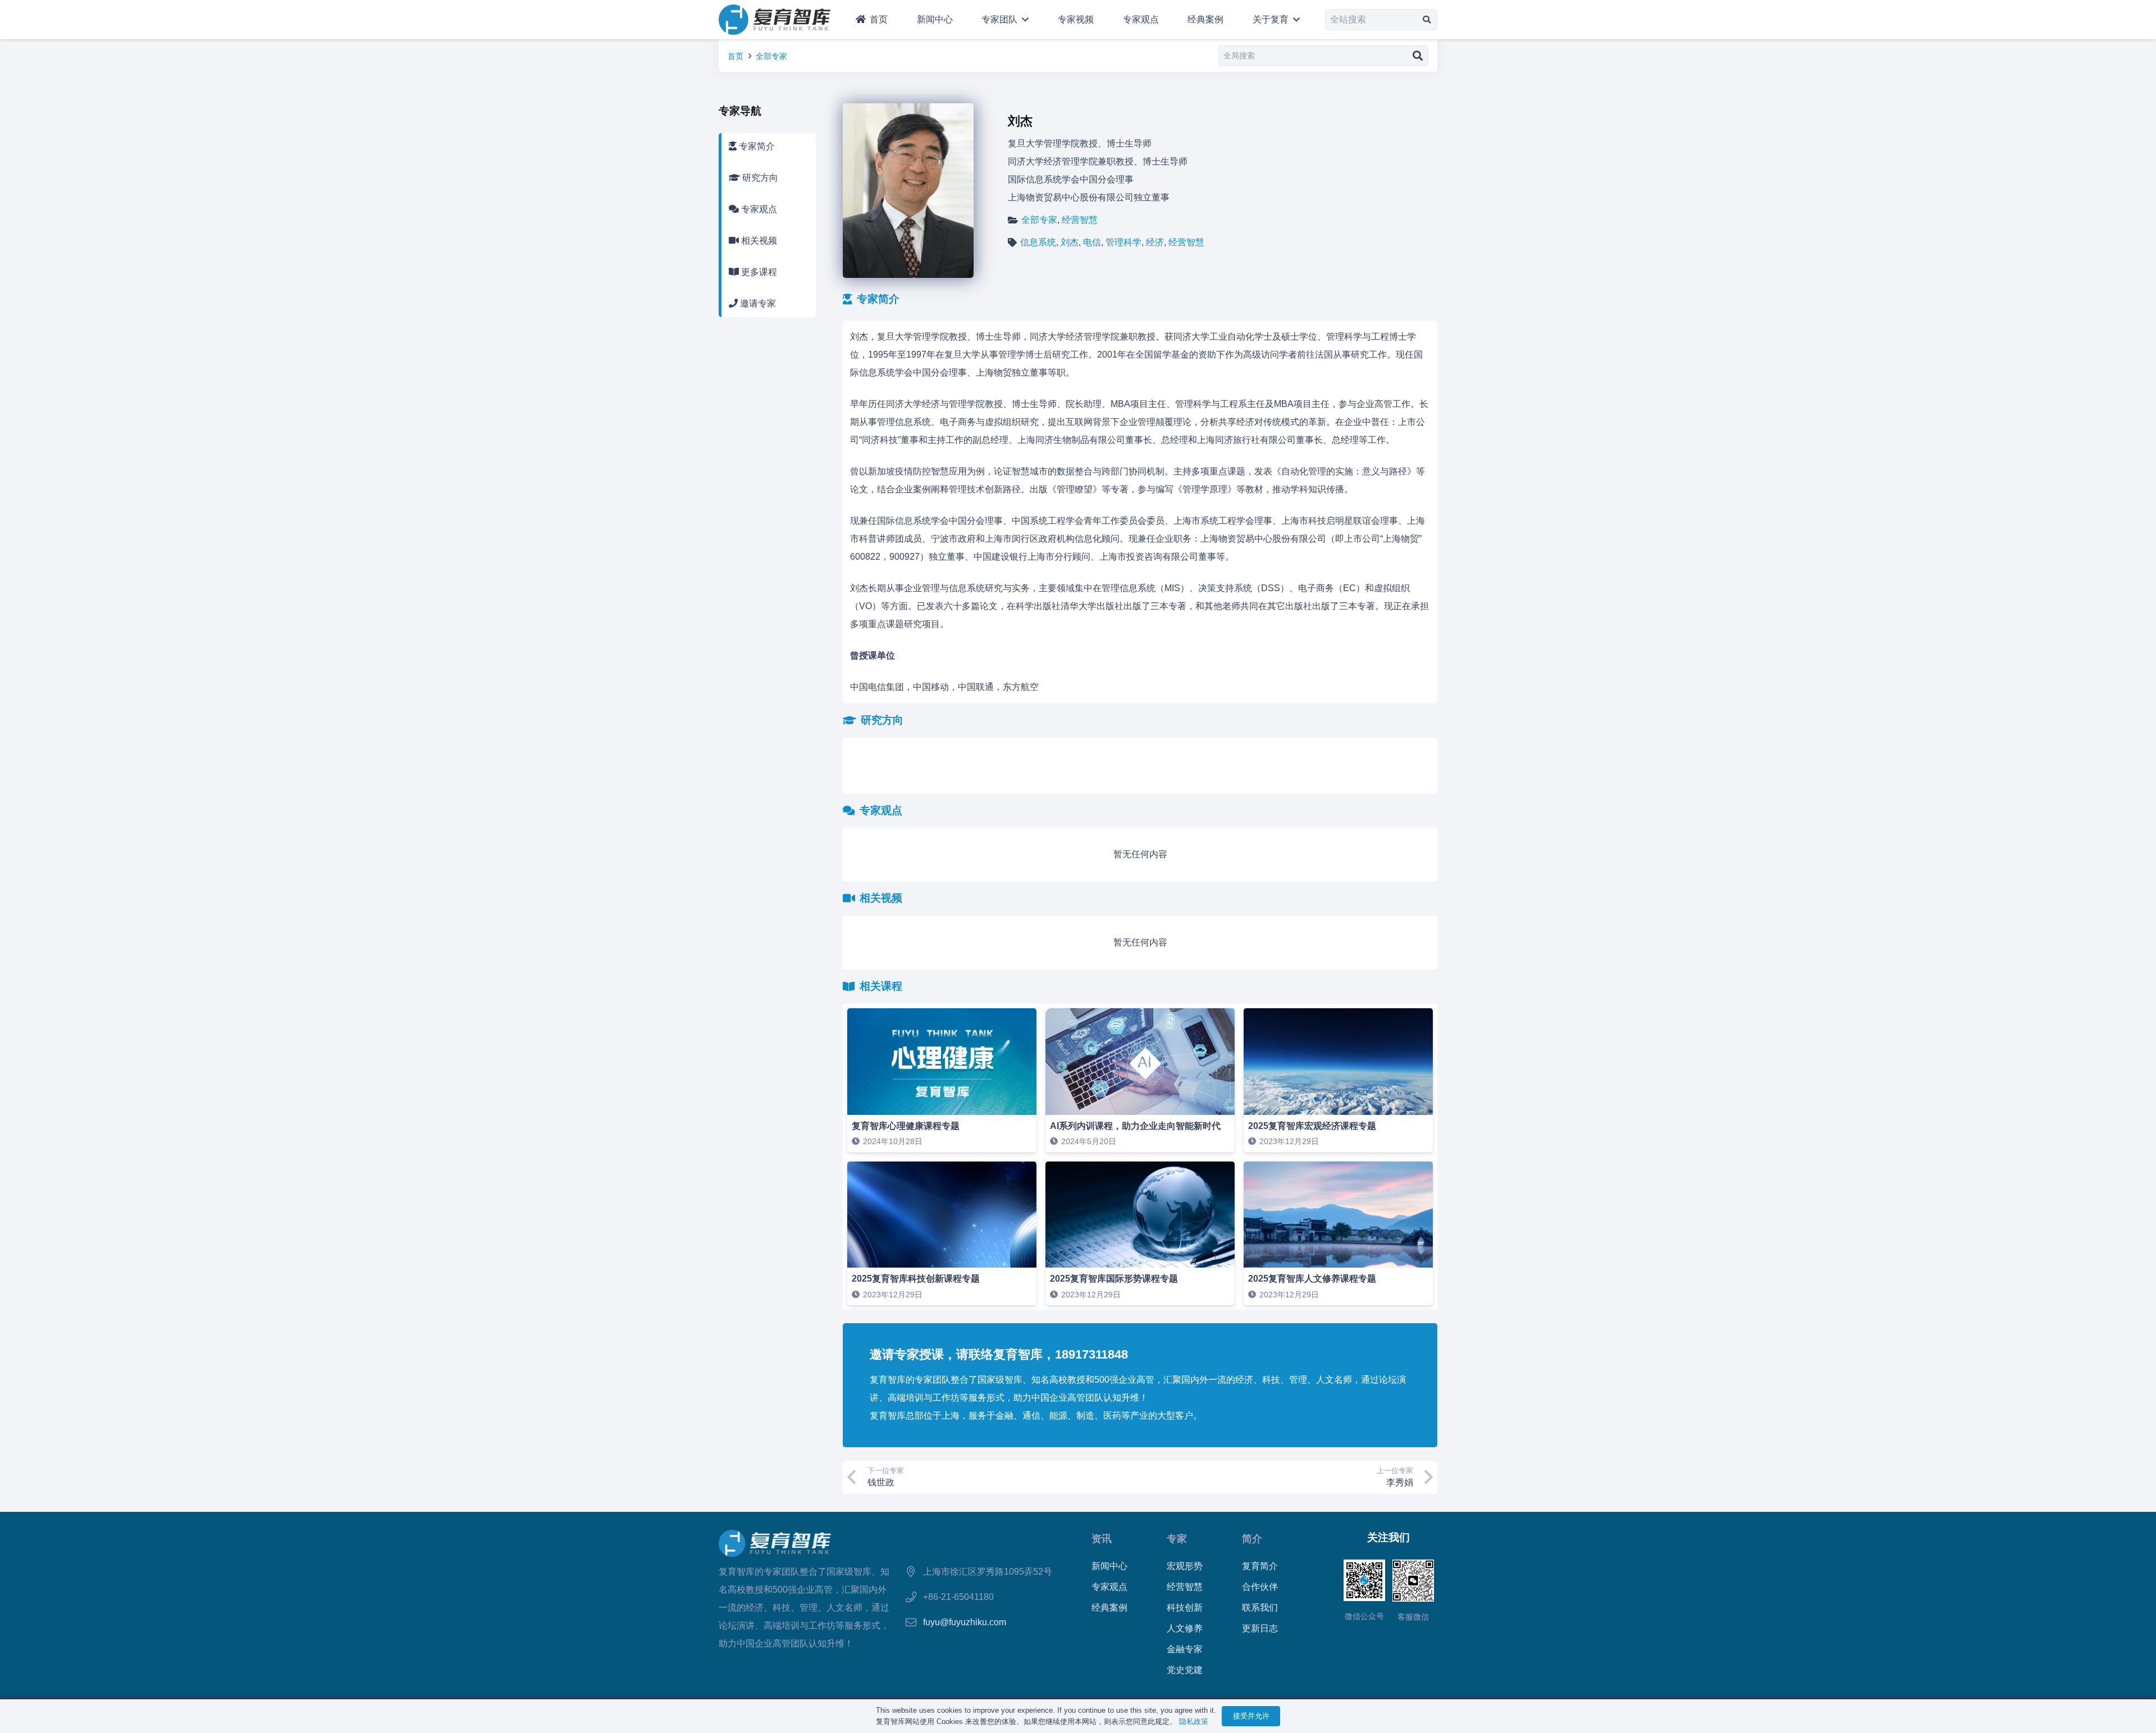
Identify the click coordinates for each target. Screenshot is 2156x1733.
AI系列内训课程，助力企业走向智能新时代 (1135, 1126)
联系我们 (1260, 1608)
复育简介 (1260, 1566)
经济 (1155, 242)
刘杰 (1070, 242)
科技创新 (1185, 1608)
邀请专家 (757, 303)
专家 (1177, 1538)
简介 (1252, 1538)
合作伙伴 (1260, 1587)
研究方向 (759, 178)
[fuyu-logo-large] (775, 20)
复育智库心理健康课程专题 (906, 1126)
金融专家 (1185, 1649)
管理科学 (1123, 242)
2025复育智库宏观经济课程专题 (1312, 1126)
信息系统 (1038, 242)
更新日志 (1260, 1628)
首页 (736, 56)
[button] (1023, 20)
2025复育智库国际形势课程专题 (1114, 1279)
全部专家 (771, 56)
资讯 (1102, 1538)
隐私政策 (1194, 1721)
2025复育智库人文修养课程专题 (1312, 1279)
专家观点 (758, 209)
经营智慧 (1080, 220)
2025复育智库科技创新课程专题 (916, 1279)
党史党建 (1185, 1670)
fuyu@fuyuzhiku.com (965, 1622)
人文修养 (1185, 1628)
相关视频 (758, 241)
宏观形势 (1185, 1566)
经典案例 (1109, 1608)
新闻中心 (1109, 1566)
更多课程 (758, 272)
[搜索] (1427, 19)
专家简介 (756, 146)
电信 (1092, 242)
